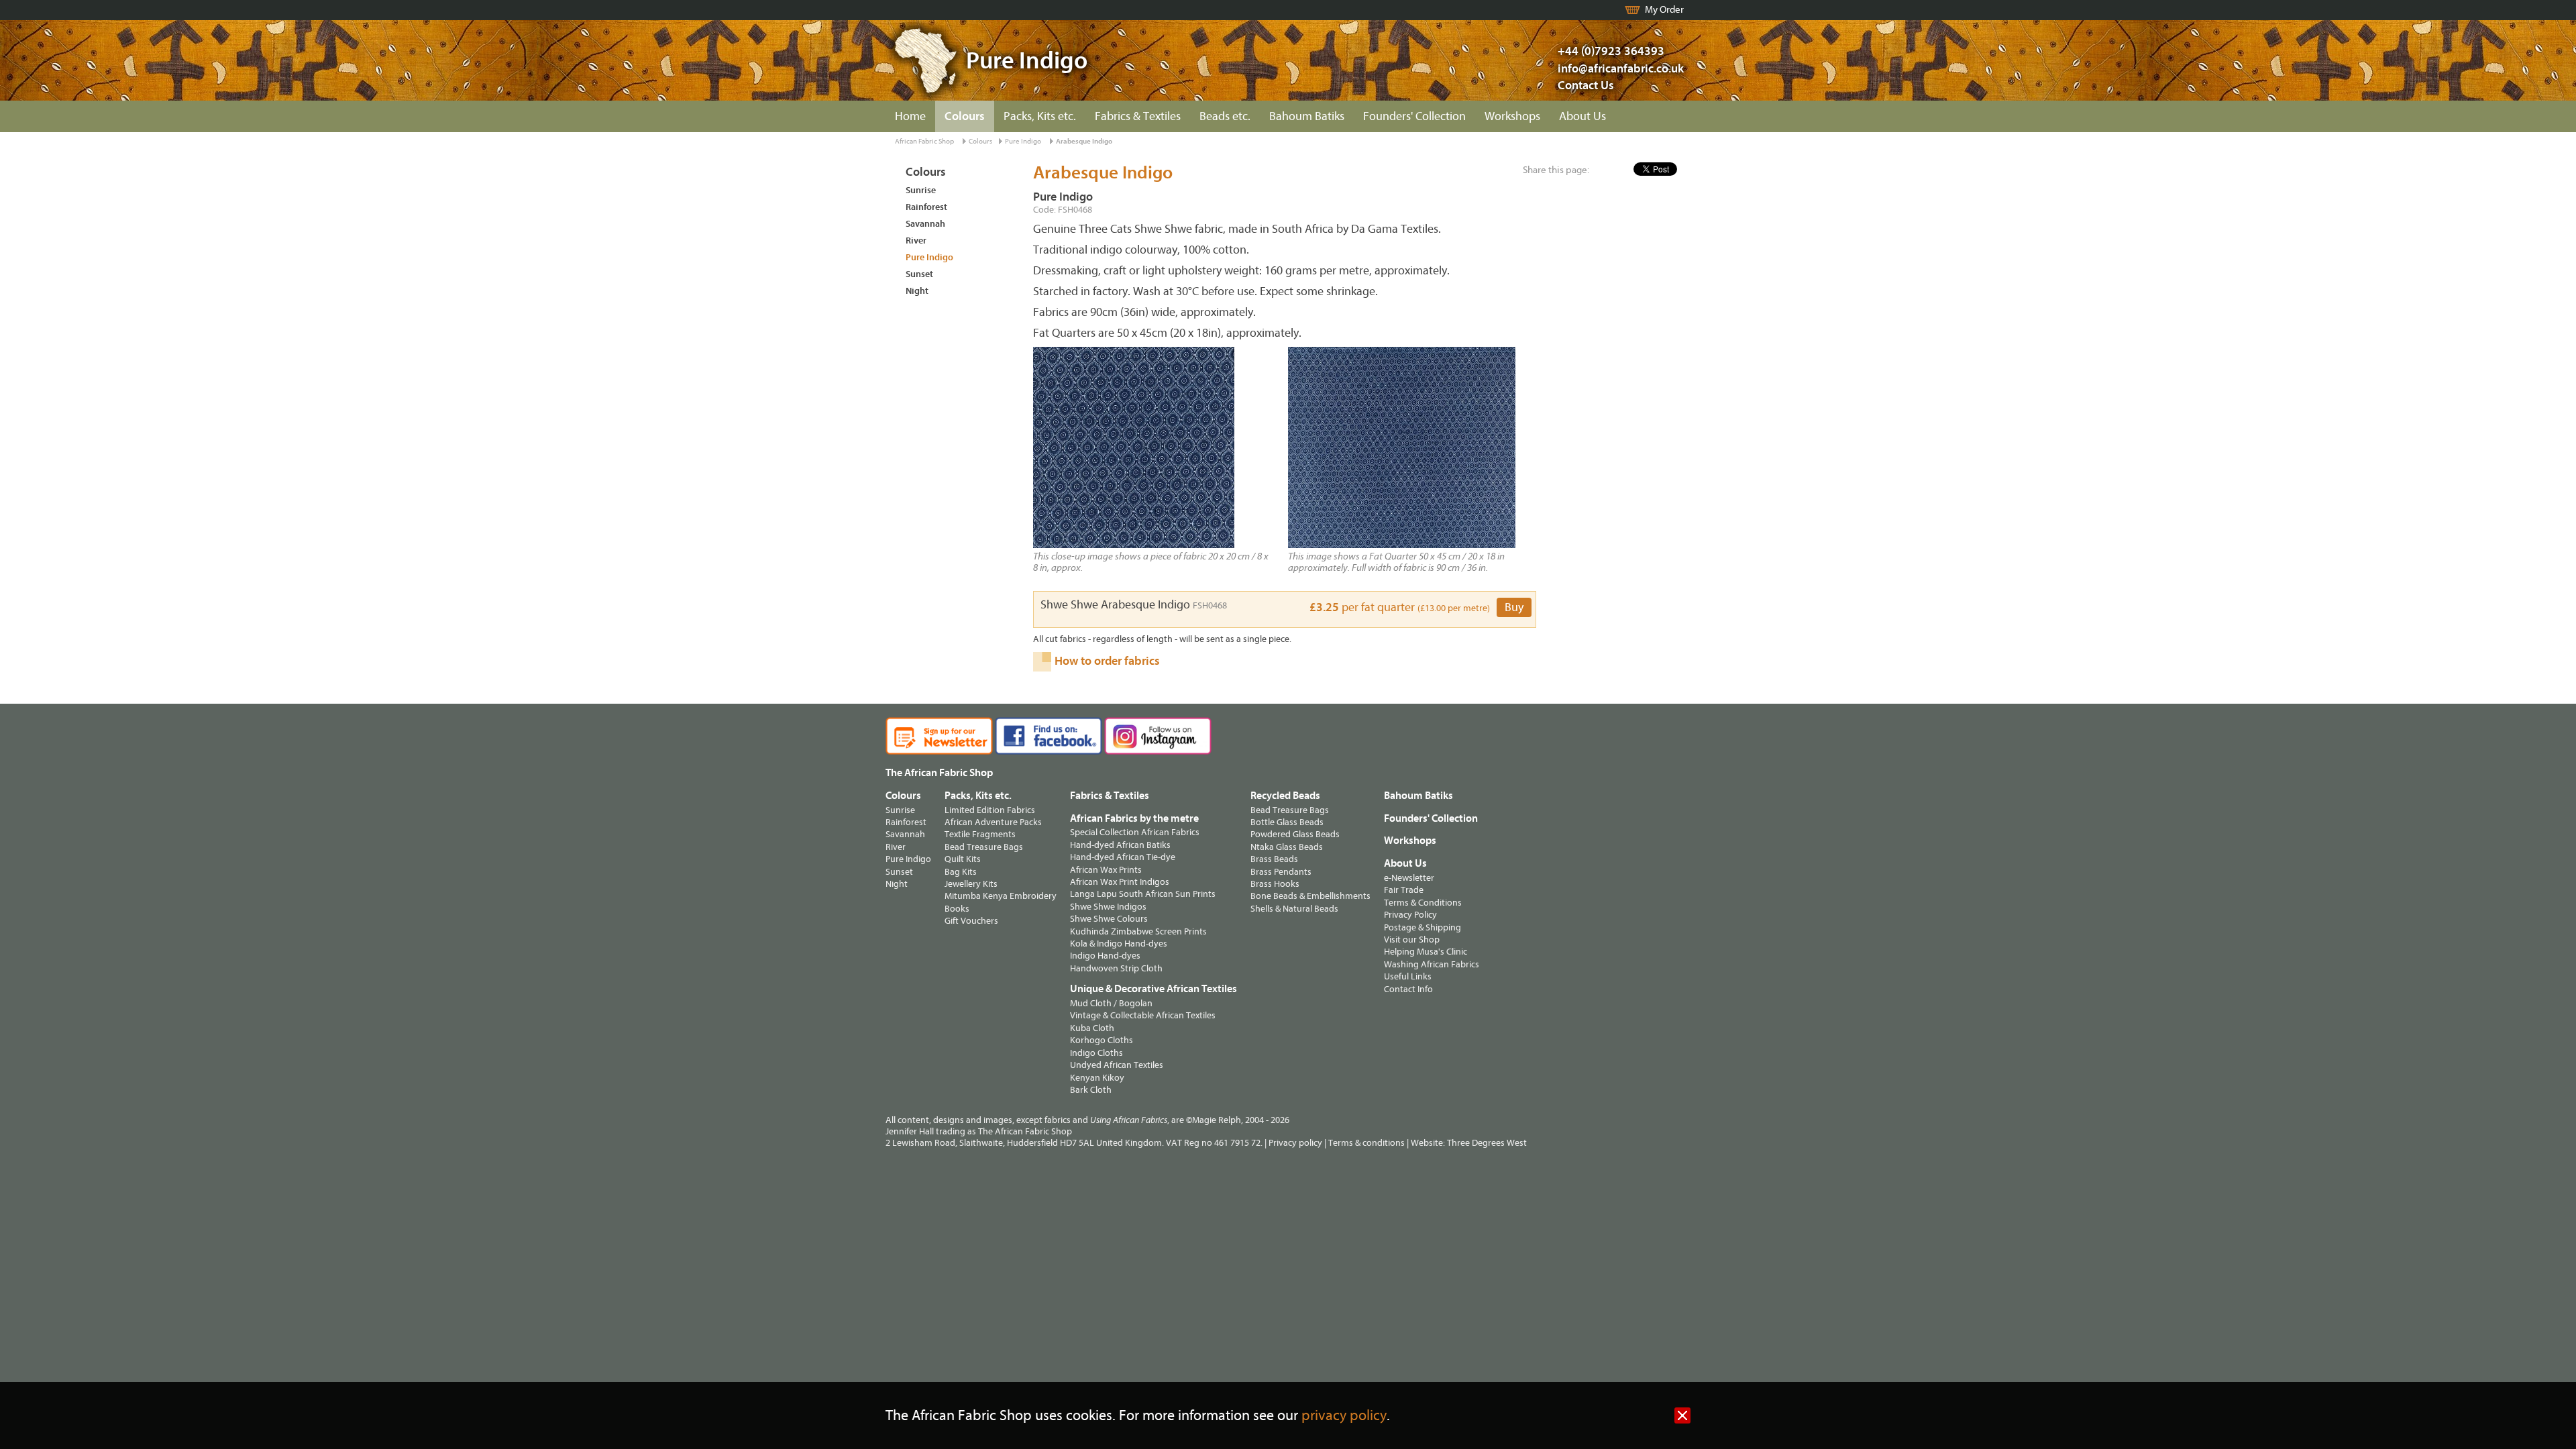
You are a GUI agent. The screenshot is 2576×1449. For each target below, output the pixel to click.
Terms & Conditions (1423, 903)
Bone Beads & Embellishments (1310, 896)
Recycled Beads (1285, 796)
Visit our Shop (1412, 940)
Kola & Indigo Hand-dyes (1119, 944)
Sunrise (921, 190)
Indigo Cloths (1096, 1053)
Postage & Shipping (1423, 927)
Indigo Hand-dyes (1105, 956)
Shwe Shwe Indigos (1108, 907)
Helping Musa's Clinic (1426, 952)
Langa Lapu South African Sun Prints (1143, 894)
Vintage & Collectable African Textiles (1143, 1015)
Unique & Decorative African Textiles (1153, 989)
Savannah (925, 224)
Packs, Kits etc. (1040, 116)
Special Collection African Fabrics (1135, 832)
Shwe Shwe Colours (1109, 919)
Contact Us (1586, 86)
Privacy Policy (1410, 915)
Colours (965, 116)
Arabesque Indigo (1084, 141)
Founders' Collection (1414, 116)
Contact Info (1408, 989)
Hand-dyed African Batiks (1120, 845)
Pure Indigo (1023, 141)
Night (917, 291)
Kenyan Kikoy (1097, 1078)
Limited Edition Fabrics (990, 810)
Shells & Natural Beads (1294, 909)
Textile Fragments (980, 834)
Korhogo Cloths (1102, 1040)
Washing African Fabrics (1432, 964)
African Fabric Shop (924, 141)
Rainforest (926, 207)
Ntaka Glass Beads (1287, 847)
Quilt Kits (963, 859)
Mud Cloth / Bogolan (1111, 1003)
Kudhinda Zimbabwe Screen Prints (1138, 931)
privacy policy (1344, 1416)
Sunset (919, 274)
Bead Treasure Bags (984, 847)
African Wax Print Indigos (1120, 882)
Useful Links (1408, 976)
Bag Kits (961, 872)
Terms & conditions (1366, 1143)
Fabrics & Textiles (1138, 116)
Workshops (1512, 116)
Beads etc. (1225, 116)
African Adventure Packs (993, 822)
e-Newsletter (1409, 878)
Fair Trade (1404, 890)
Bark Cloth (1091, 1090)
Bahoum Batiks (1307, 116)
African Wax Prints (1106, 870)
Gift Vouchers (971, 921)
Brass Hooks (1275, 884)
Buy (1514, 607)
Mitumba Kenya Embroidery (1001, 896)
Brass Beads (1274, 859)
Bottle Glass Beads (1287, 822)
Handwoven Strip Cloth (1116, 968)
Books (957, 909)
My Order (1664, 10)
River (916, 240)
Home (910, 116)
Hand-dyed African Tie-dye (1123, 857)
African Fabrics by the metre (1134, 818)
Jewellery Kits (971, 884)
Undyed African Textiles (1117, 1065)
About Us (1582, 116)
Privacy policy (1295, 1143)
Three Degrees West (1487, 1143)
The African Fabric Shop (939, 773)
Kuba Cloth (1092, 1028)
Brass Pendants (1281, 872)
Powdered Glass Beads (1295, 834)
